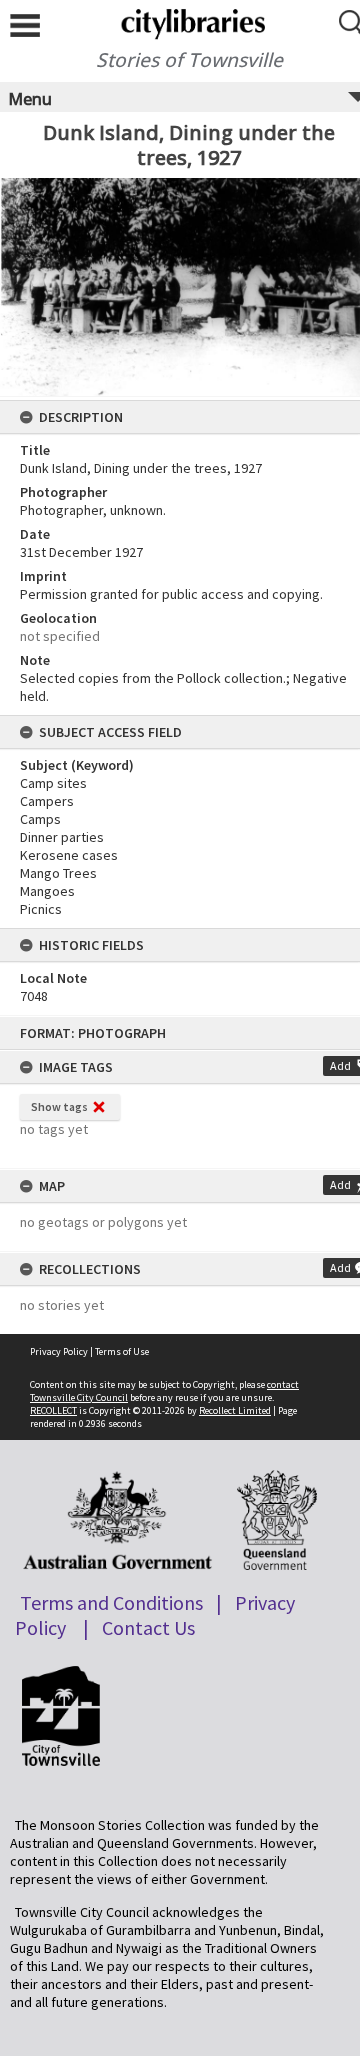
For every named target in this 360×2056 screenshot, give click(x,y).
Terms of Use (122, 1351)
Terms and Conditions (111, 1602)
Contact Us (148, 1627)
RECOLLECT (53, 1410)
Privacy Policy (59, 1351)
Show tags (59, 1106)
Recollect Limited (235, 1410)
